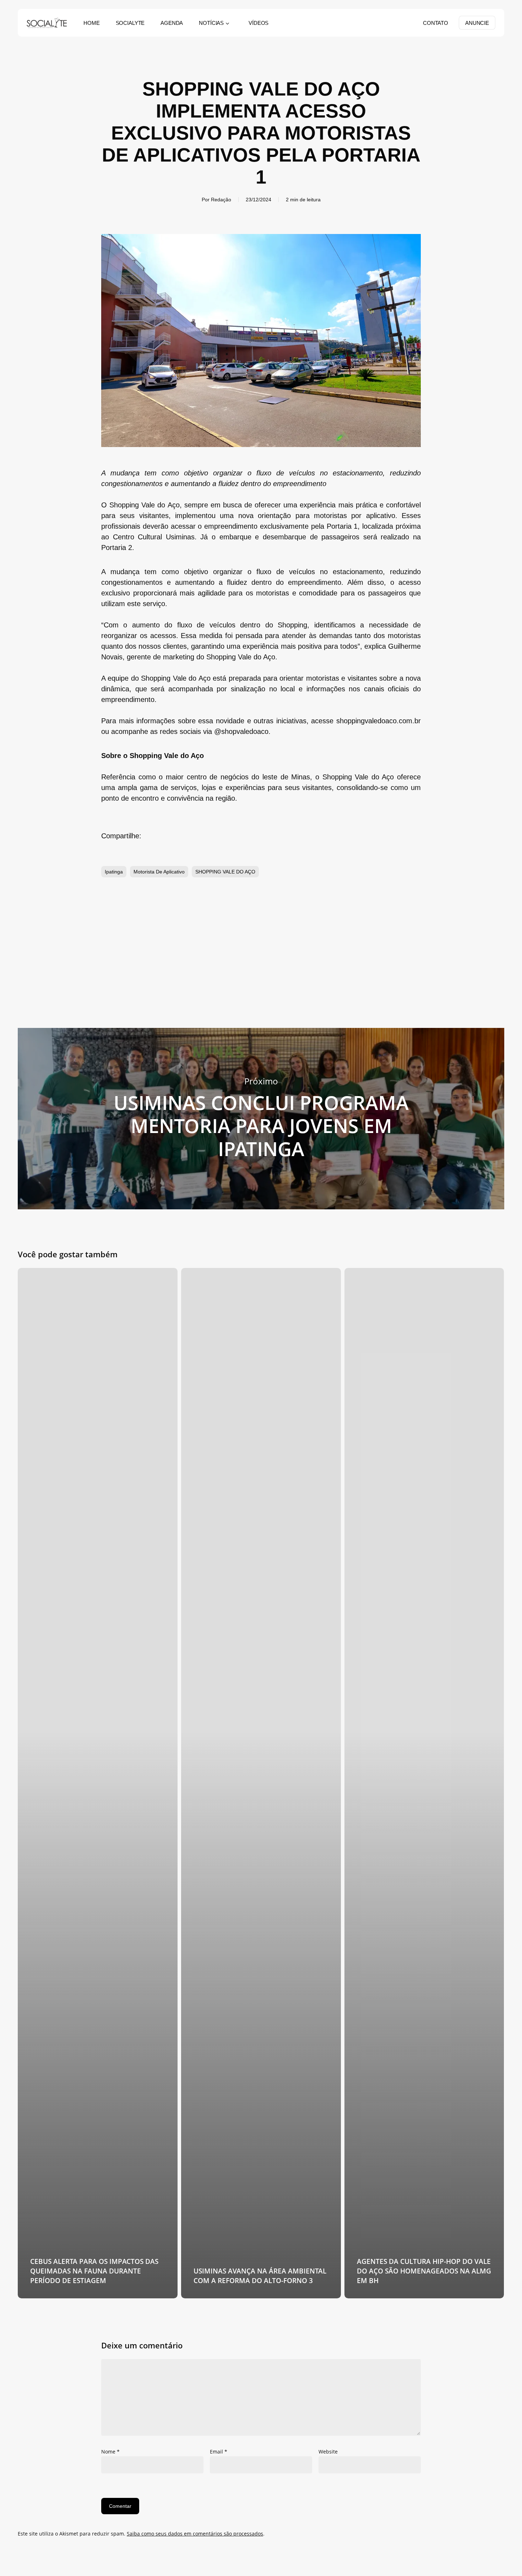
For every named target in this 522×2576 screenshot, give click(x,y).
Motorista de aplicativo (159, 872)
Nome (110, 2452)
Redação (221, 200)
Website (328, 2452)
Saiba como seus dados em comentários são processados (195, 2534)
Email (219, 2452)
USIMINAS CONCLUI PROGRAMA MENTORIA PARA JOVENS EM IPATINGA (261, 1119)
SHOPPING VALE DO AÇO (225, 872)
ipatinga (114, 872)
